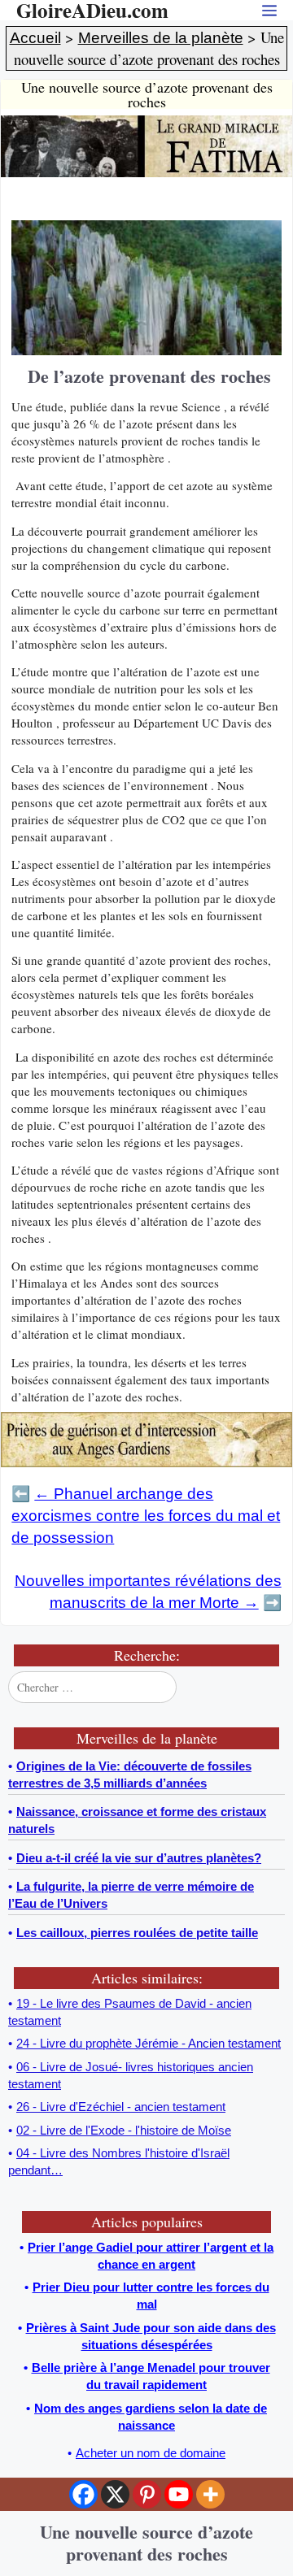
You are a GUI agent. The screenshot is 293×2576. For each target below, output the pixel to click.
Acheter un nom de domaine (151, 2453)
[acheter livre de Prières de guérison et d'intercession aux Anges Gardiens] (146, 1463)
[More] (210, 2494)
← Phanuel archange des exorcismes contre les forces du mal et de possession (146, 1516)
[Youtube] (179, 2494)
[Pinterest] (147, 2494)
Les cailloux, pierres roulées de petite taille (137, 1933)
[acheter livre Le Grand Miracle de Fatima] (146, 173)
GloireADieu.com (92, 10)
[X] (115, 2494)
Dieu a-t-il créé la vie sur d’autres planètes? (139, 1858)
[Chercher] (271, 1688)
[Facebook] (83, 2494)
